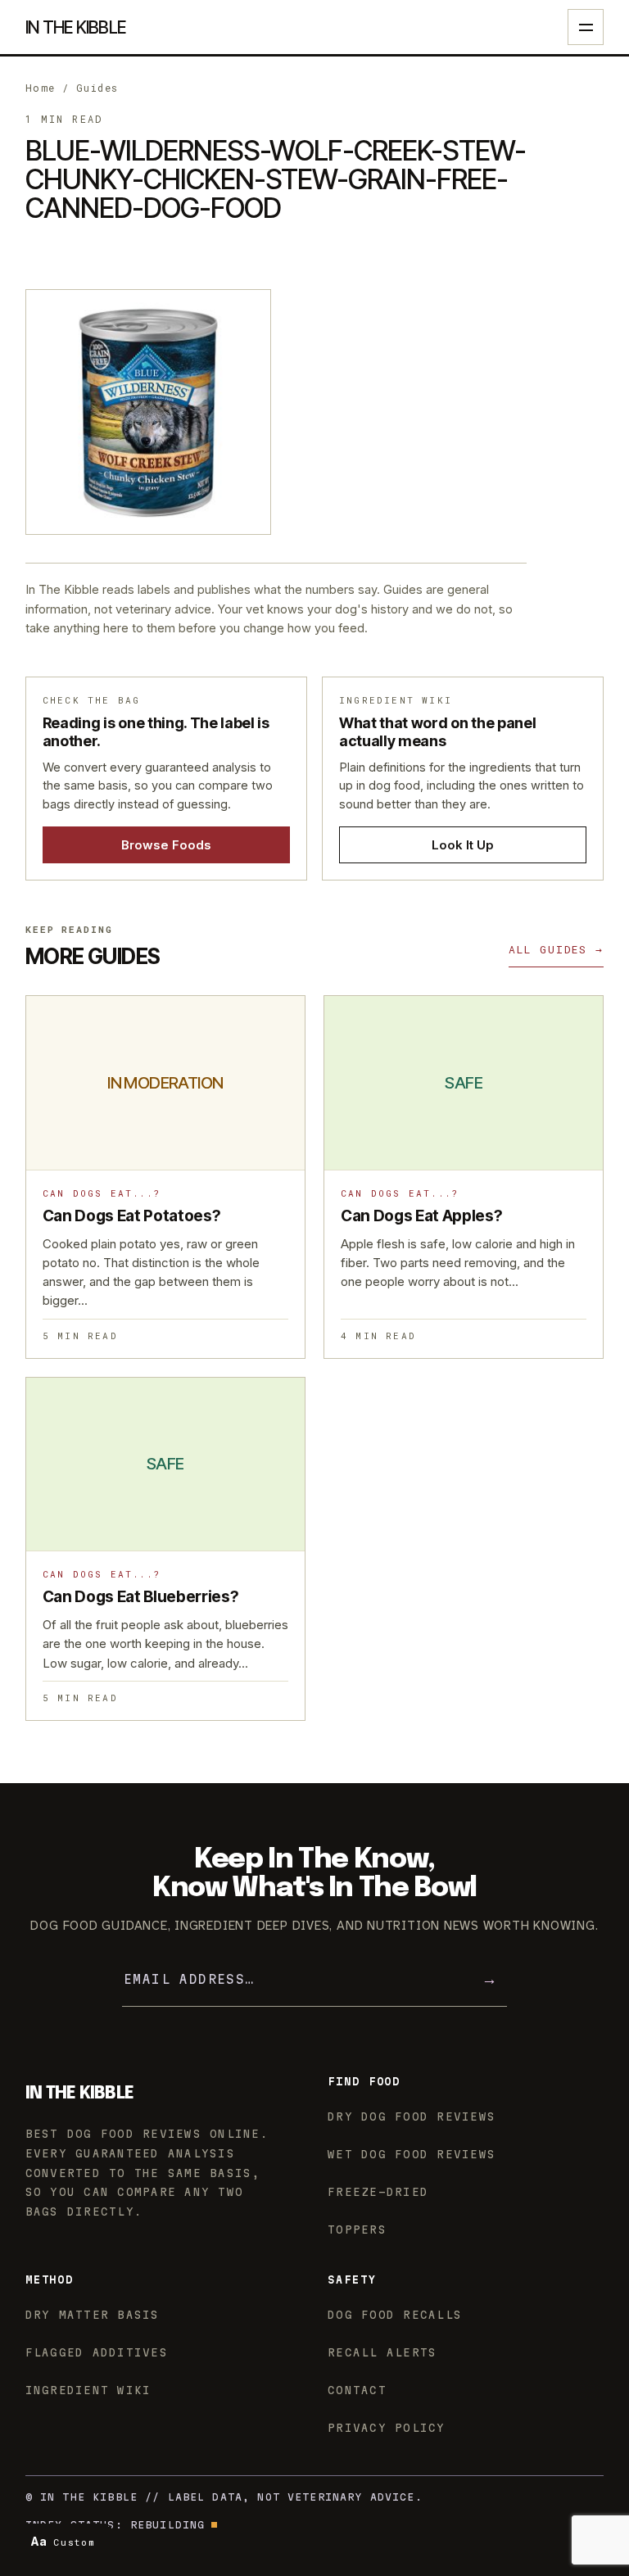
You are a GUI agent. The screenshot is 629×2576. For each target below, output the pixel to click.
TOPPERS (357, 2230)
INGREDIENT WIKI (88, 2390)
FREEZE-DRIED (378, 2192)
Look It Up (463, 845)
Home (41, 88)
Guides (97, 88)
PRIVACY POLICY (387, 2428)
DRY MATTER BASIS (93, 2315)
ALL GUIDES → (556, 949)
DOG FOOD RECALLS (395, 2315)
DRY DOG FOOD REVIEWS (412, 2116)
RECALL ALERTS (382, 2352)
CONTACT (357, 2390)
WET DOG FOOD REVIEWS (412, 2154)
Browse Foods (166, 845)
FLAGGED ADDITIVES (97, 2352)
